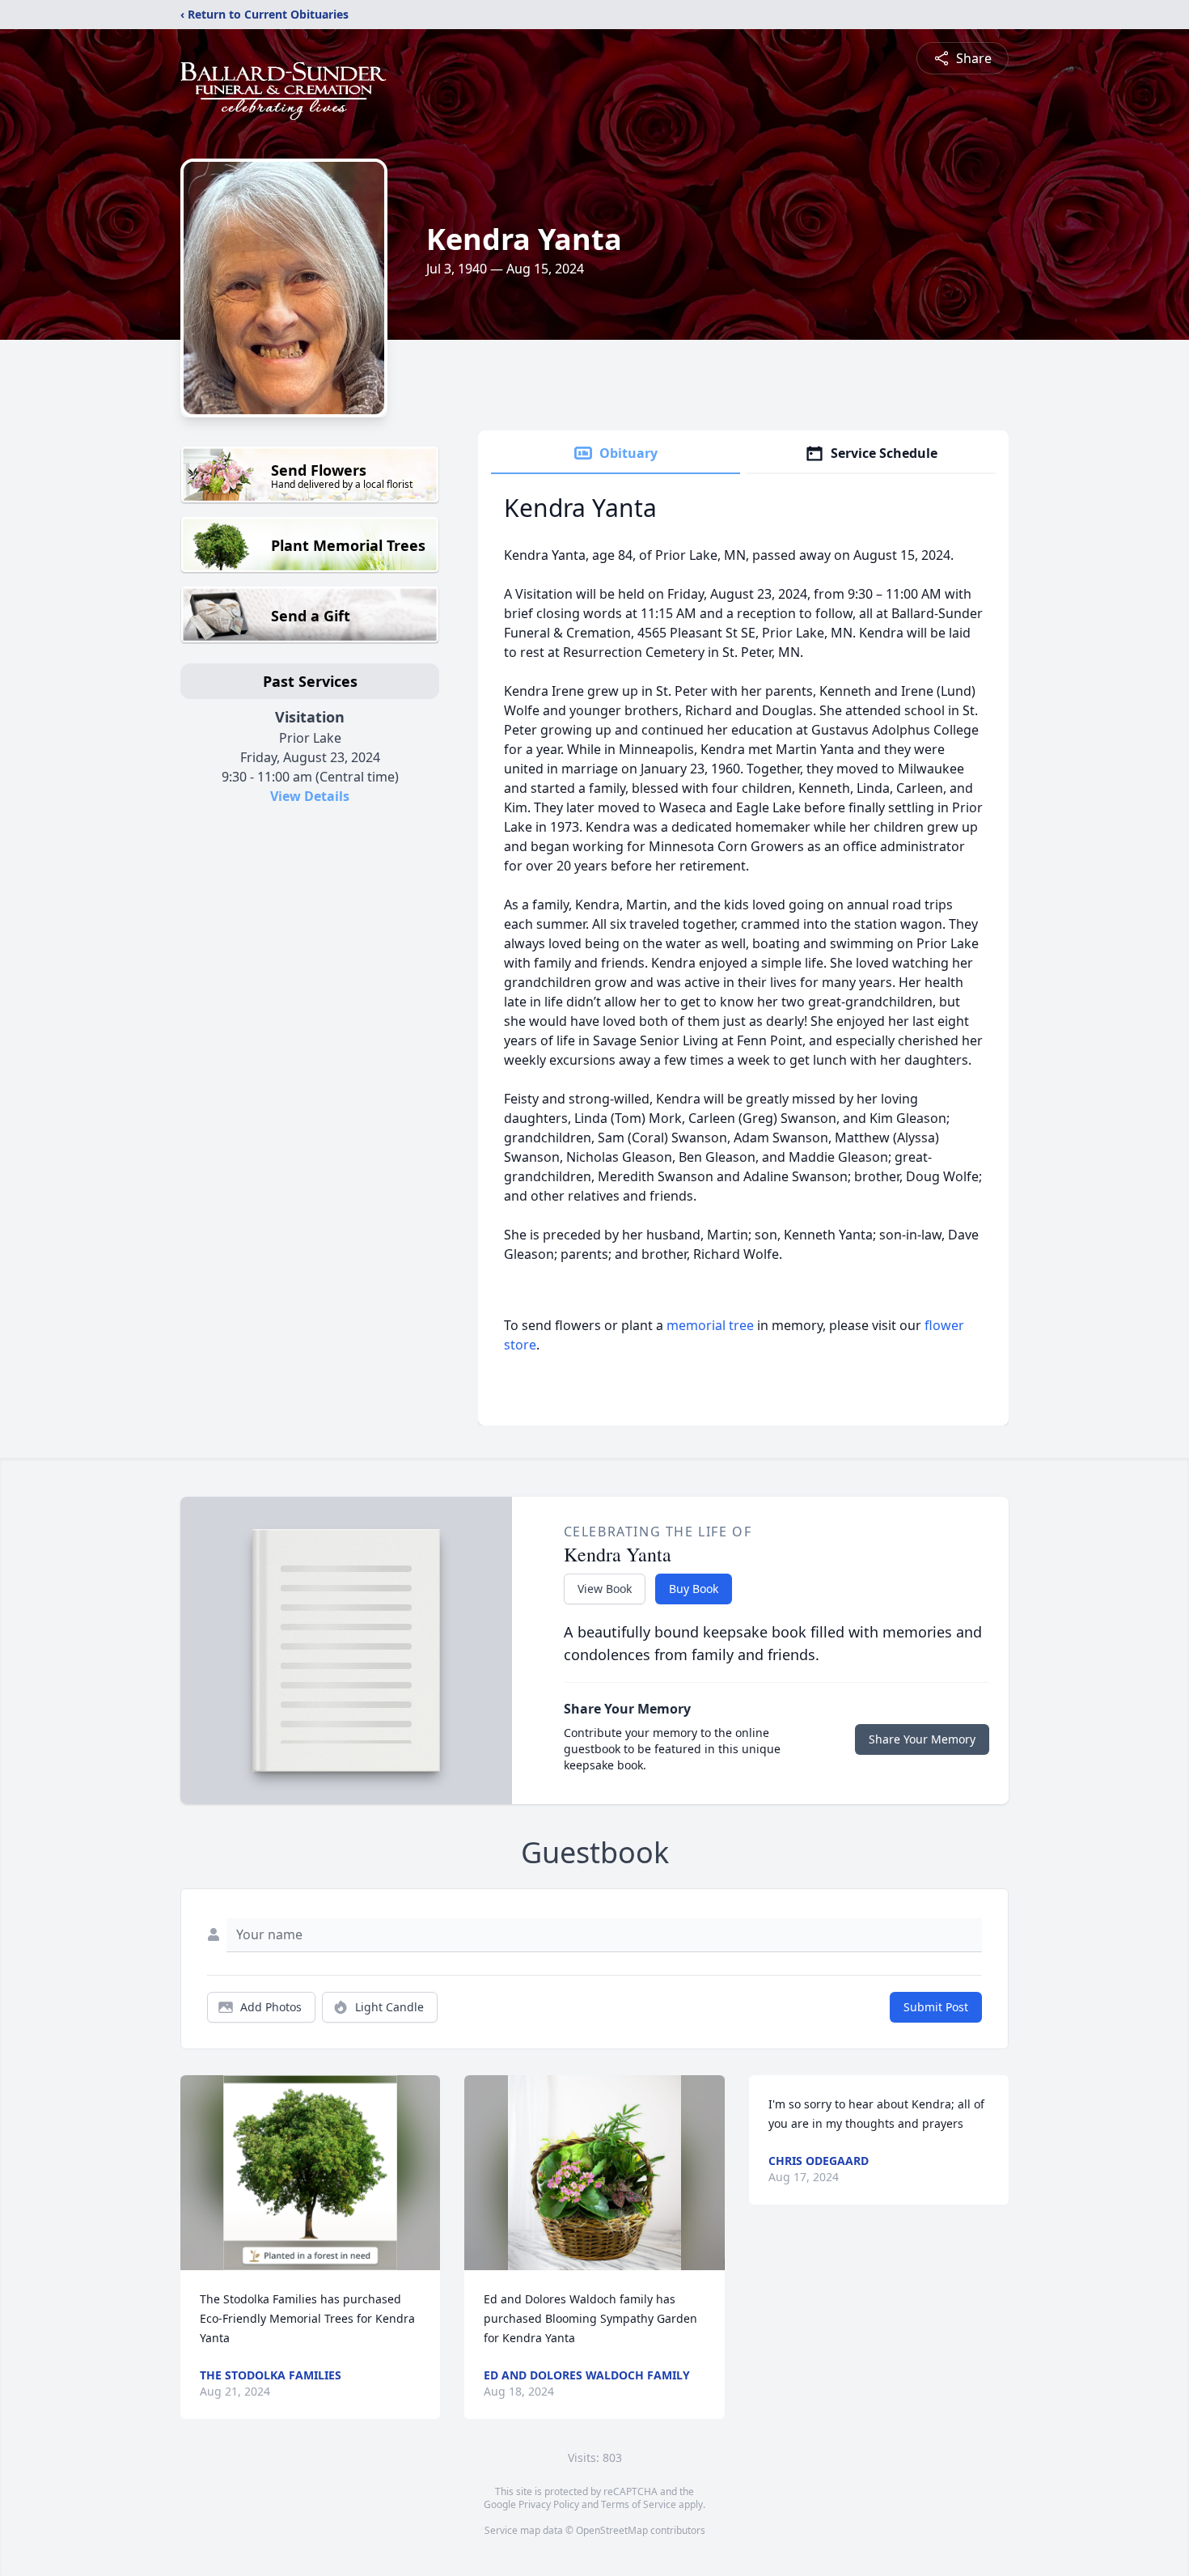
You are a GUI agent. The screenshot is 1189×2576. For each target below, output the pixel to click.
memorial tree (710, 1325)
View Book (605, 1589)
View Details (310, 796)
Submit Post (936, 2007)
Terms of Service (639, 2504)
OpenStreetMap (612, 2530)
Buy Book (694, 1589)
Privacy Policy (549, 2504)
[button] (310, 2173)
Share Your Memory (922, 1739)
